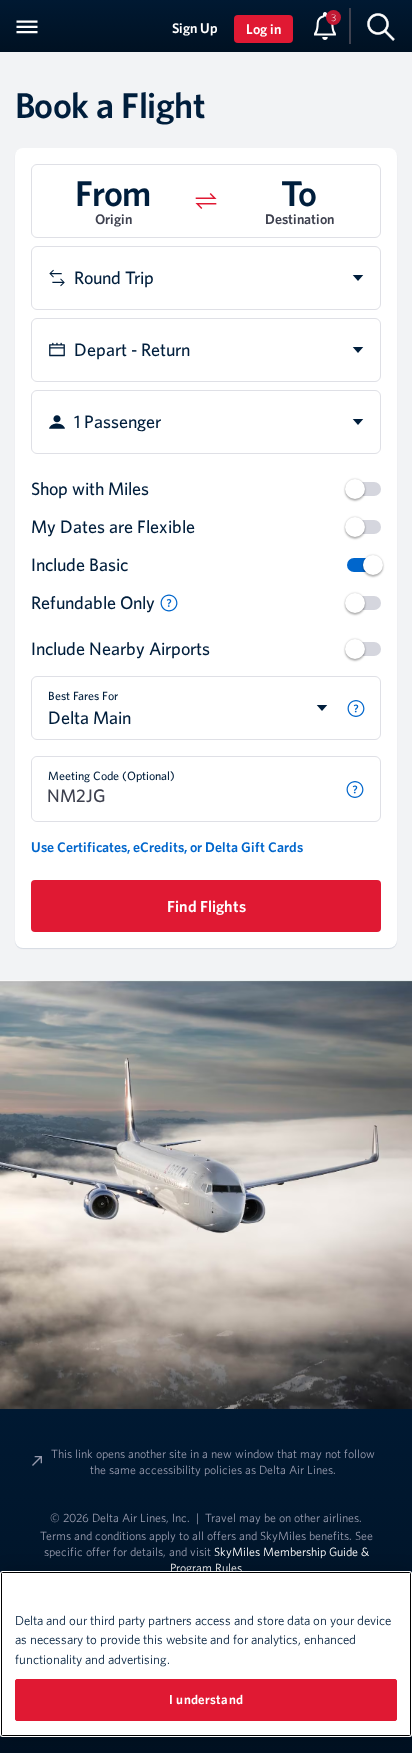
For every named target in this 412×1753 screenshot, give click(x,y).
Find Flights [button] (206, 906)
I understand (206, 1699)
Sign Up (195, 28)
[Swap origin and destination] (206, 201)
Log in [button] (263, 29)
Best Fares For (83, 695)
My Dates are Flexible (113, 526)
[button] (169, 603)
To (299, 192)
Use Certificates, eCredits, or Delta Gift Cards (167, 847)
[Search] (381, 26)
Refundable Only (93, 602)
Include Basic (79, 564)
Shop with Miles (90, 488)
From (113, 192)
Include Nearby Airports (120, 648)
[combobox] (206, 278)
